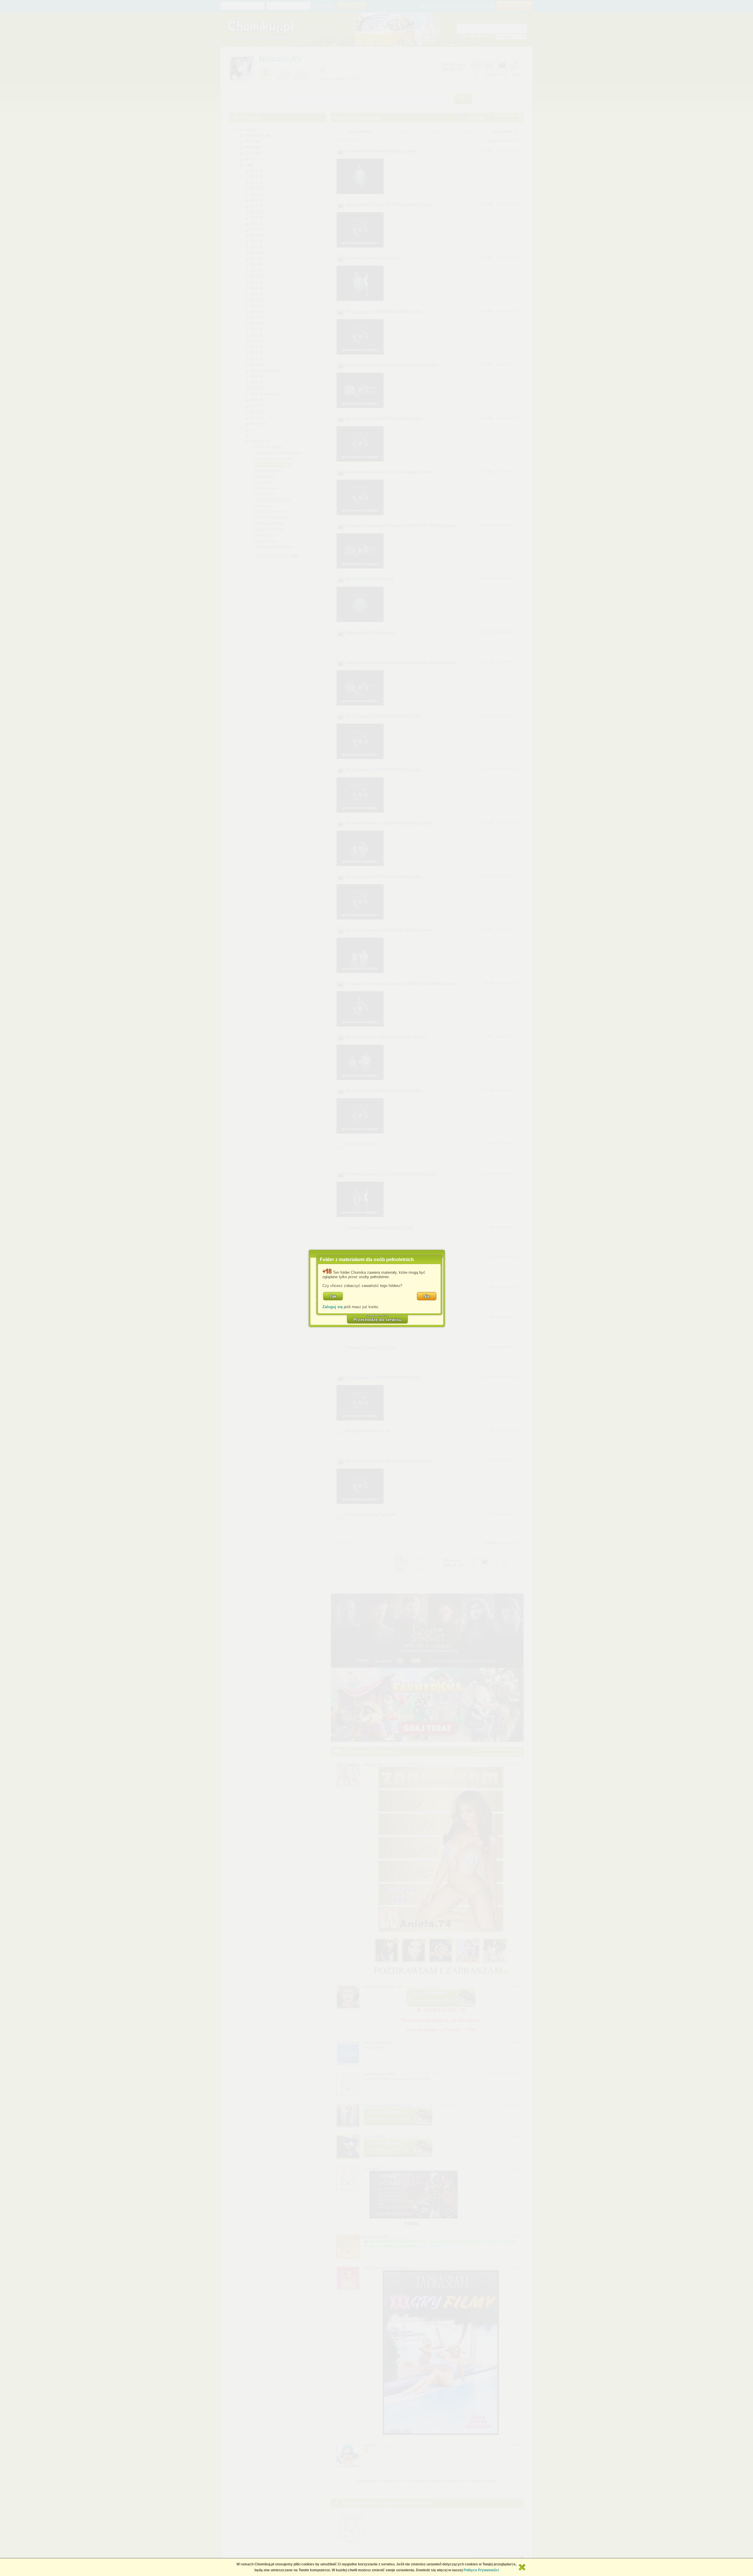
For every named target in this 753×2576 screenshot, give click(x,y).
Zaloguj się (333, 1307)
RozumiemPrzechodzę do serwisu (377, 1317)
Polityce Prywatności (481, 2570)
